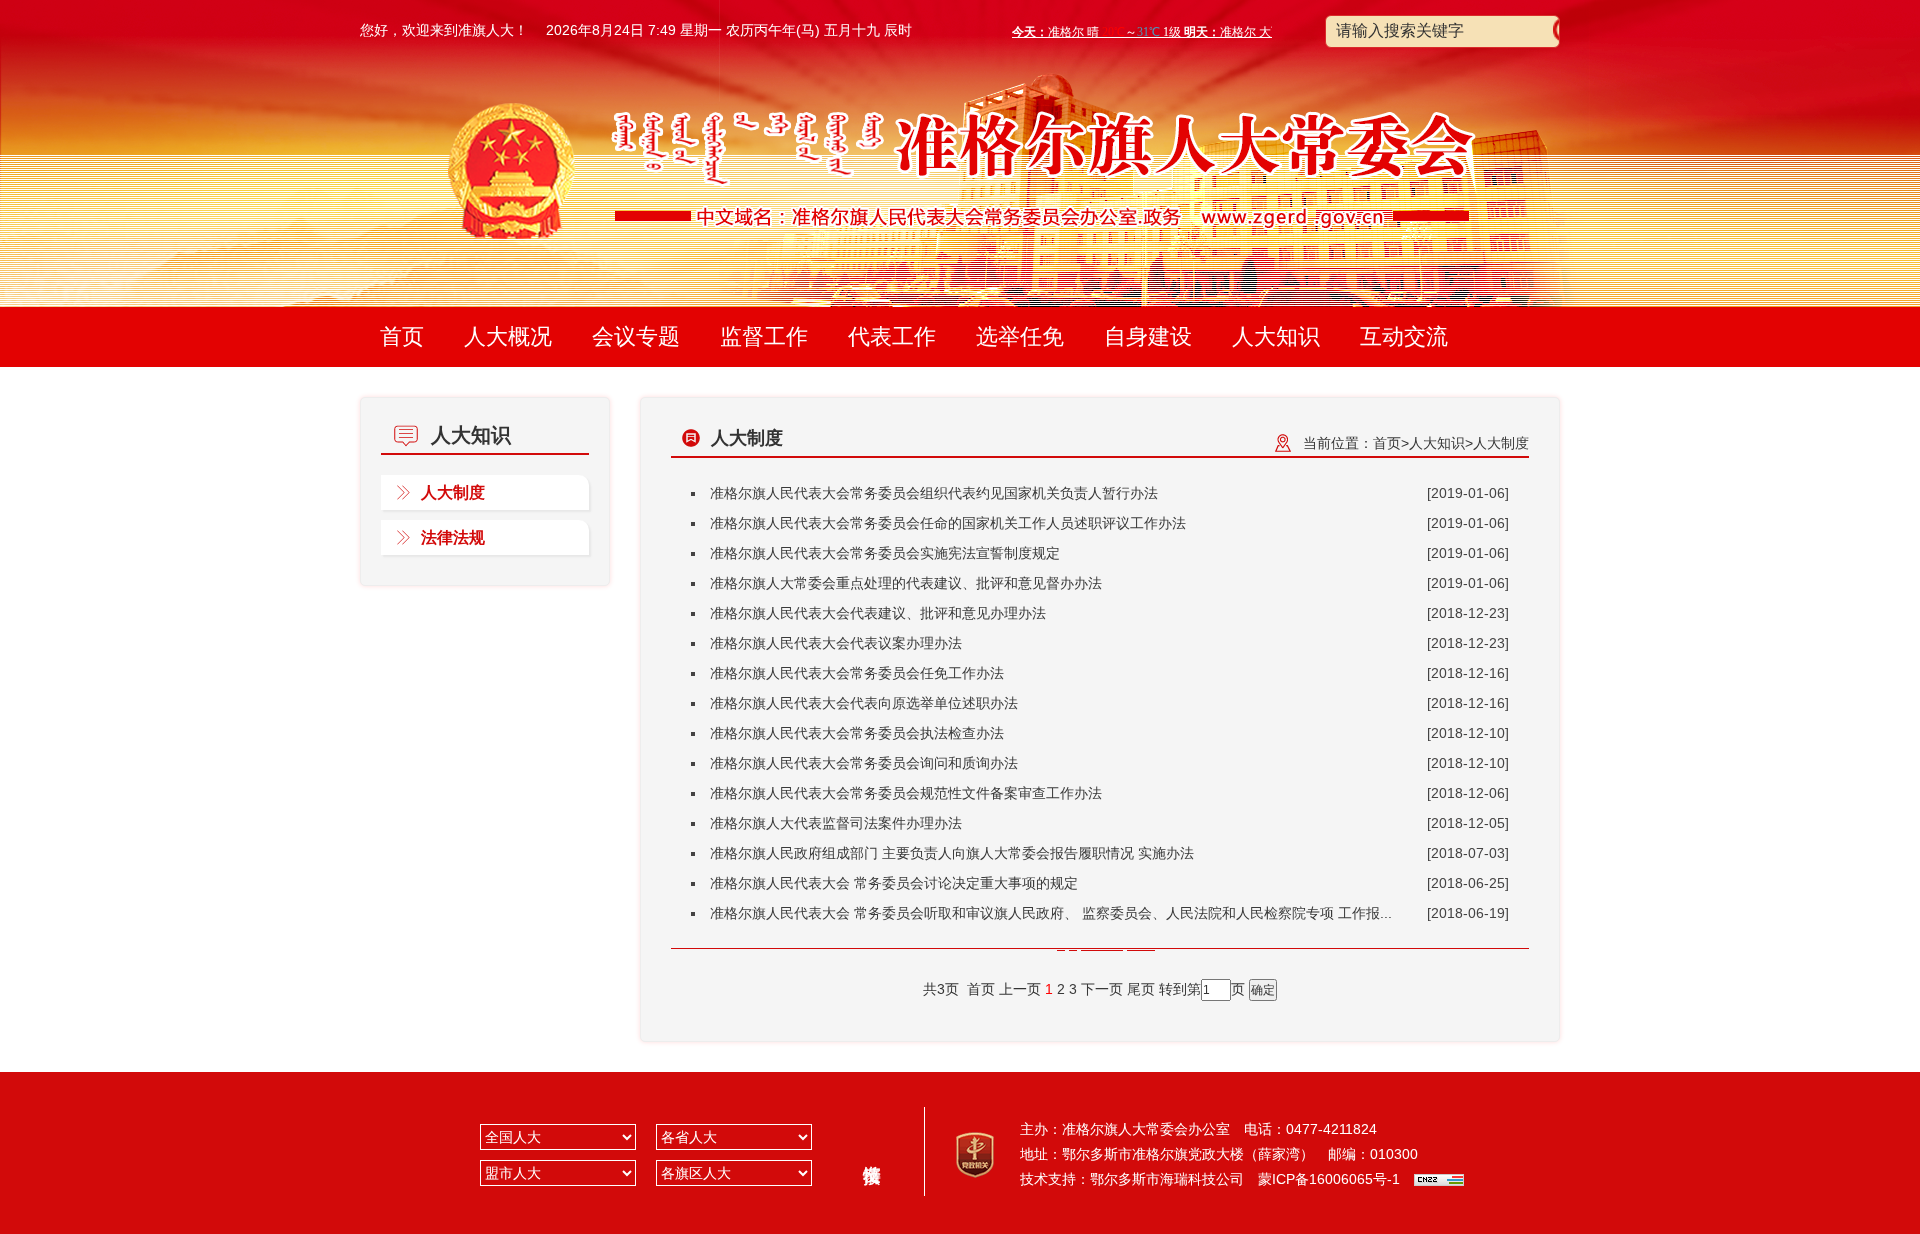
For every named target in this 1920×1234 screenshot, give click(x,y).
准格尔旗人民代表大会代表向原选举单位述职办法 (864, 703)
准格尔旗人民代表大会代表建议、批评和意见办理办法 (878, 613)
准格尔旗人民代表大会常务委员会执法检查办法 (857, 733)
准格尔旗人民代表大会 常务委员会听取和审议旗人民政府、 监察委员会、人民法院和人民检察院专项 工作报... (1051, 913)
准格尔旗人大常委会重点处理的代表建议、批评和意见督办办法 (906, 583)
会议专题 (636, 336)
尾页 (1141, 989)
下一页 (1102, 989)
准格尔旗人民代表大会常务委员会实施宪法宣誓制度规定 (885, 553)
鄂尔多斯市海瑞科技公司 (1167, 1179)
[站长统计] (1439, 1179)
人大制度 (453, 492)
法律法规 (453, 537)
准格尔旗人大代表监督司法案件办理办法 (836, 823)
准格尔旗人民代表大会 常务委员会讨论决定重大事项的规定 (894, 883)
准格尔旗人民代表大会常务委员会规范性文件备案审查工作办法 (906, 793)
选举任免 (1020, 336)
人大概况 (508, 336)
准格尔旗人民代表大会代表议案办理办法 (836, 643)
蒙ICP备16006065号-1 (1329, 1179)
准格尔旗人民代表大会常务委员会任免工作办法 (857, 673)
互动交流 (1404, 336)
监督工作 (764, 336)
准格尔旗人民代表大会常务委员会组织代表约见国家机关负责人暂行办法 (934, 493)
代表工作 (892, 336)
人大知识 (1276, 336)
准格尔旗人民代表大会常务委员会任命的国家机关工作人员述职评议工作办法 (948, 523)
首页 (402, 336)
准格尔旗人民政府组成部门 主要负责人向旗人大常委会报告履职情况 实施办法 (952, 853)
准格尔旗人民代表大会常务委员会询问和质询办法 (864, 763)
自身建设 (1148, 336)
